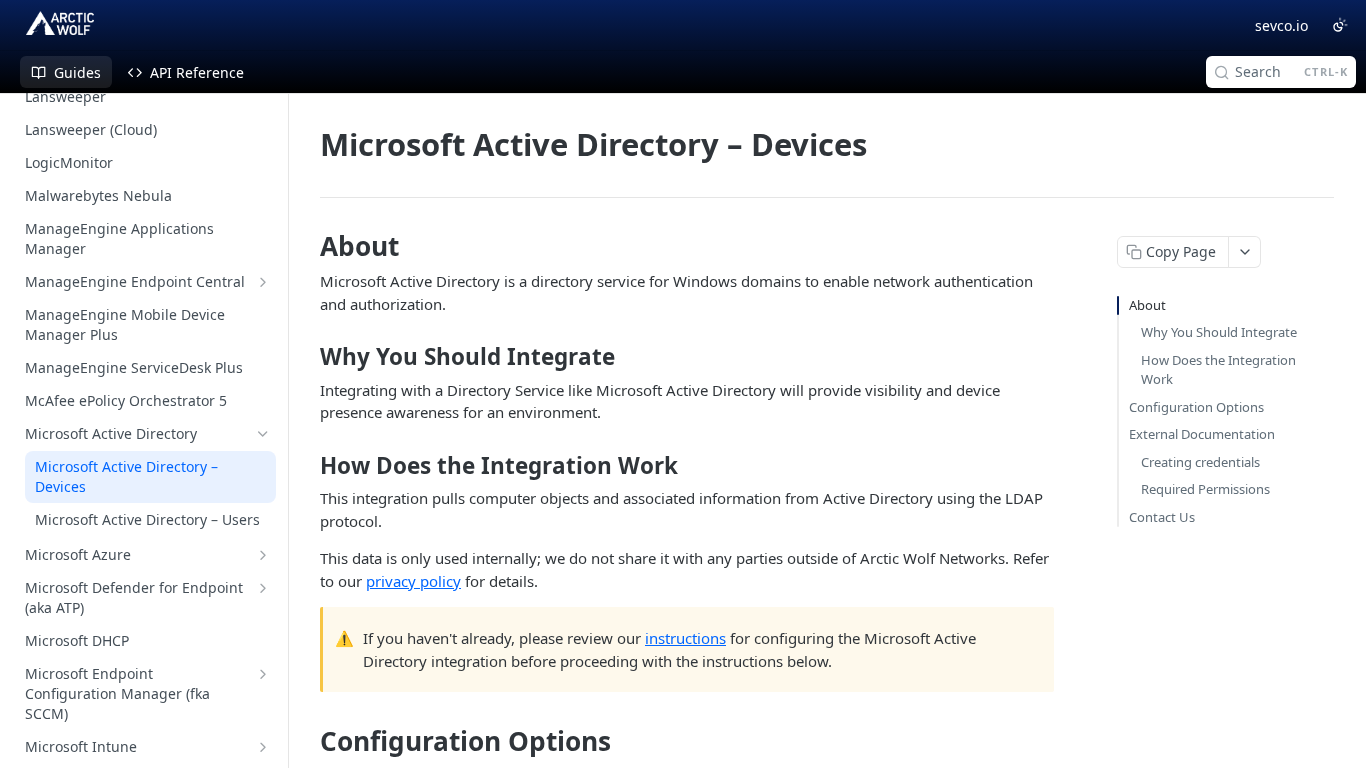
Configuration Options (1196, 407)
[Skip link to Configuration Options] (306, 742)
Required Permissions (1205, 489)
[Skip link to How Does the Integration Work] (306, 466)
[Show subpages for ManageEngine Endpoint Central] (263, 282)
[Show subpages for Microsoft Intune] (263, 747)
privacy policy (413, 581)
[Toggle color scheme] (1340, 25)
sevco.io (1281, 25)
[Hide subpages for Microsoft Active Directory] (263, 434)
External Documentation (1202, 434)
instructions (685, 638)
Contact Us (1162, 517)
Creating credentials (1200, 462)
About (1147, 305)
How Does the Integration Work (1218, 370)
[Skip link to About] (306, 246)
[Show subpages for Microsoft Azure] (263, 555)
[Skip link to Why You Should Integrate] (306, 357)
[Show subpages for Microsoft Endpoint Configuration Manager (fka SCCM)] (263, 674)
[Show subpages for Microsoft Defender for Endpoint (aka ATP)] (263, 588)
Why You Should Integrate (1219, 332)
